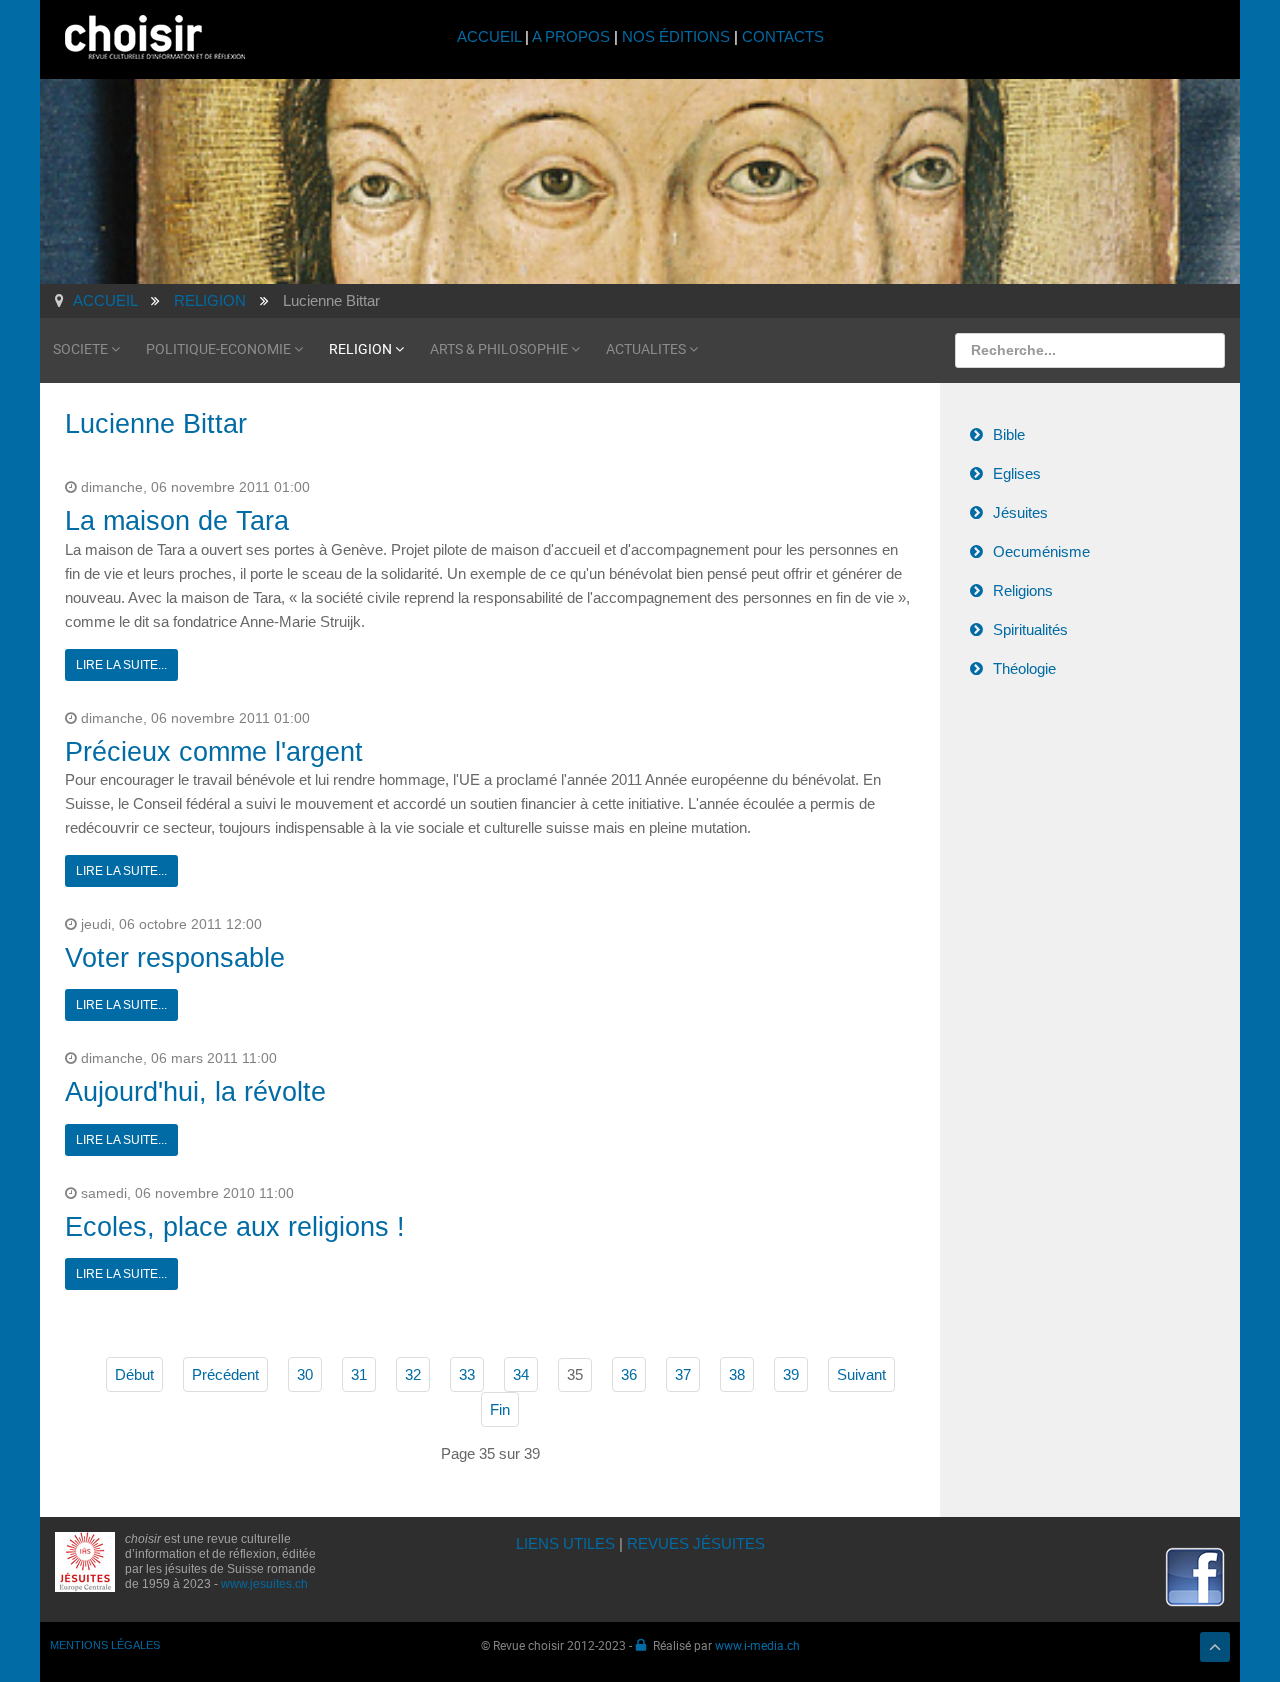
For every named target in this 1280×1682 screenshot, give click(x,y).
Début (134, 1374)
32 (413, 1374)
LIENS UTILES (565, 1543)
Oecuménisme (1041, 551)
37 (683, 1374)
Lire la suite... (121, 665)
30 (305, 1374)
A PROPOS (571, 36)
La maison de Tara (177, 521)
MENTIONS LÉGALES (105, 1645)
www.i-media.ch (757, 1645)
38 (737, 1374)
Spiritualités (1030, 629)
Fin (500, 1409)
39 (791, 1374)
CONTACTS (783, 36)
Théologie (1024, 668)
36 (629, 1374)
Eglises (1017, 473)
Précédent (225, 1374)
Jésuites (1020, 512)
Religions (1023, 590)
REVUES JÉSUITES (696, 1543)
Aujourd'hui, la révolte (195, 1092)
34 (521, 1374)
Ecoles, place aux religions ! (235, 1227)
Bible (1009, 434)
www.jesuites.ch (264, 1584)
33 (467, 1374)
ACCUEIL (491, 36)
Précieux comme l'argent (214, 752)
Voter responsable (175, 958)
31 (359, 1374)
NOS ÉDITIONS (676, 36)
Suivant (861, 1374)
